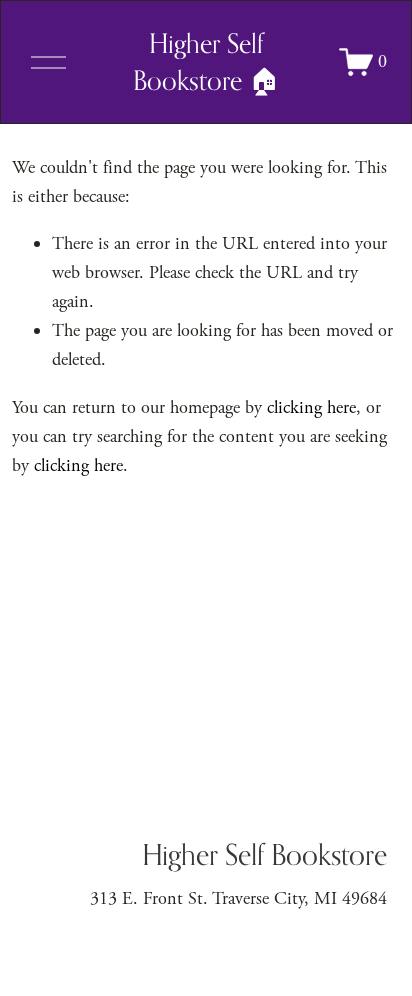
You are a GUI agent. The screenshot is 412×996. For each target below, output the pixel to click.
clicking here (311, 407)
